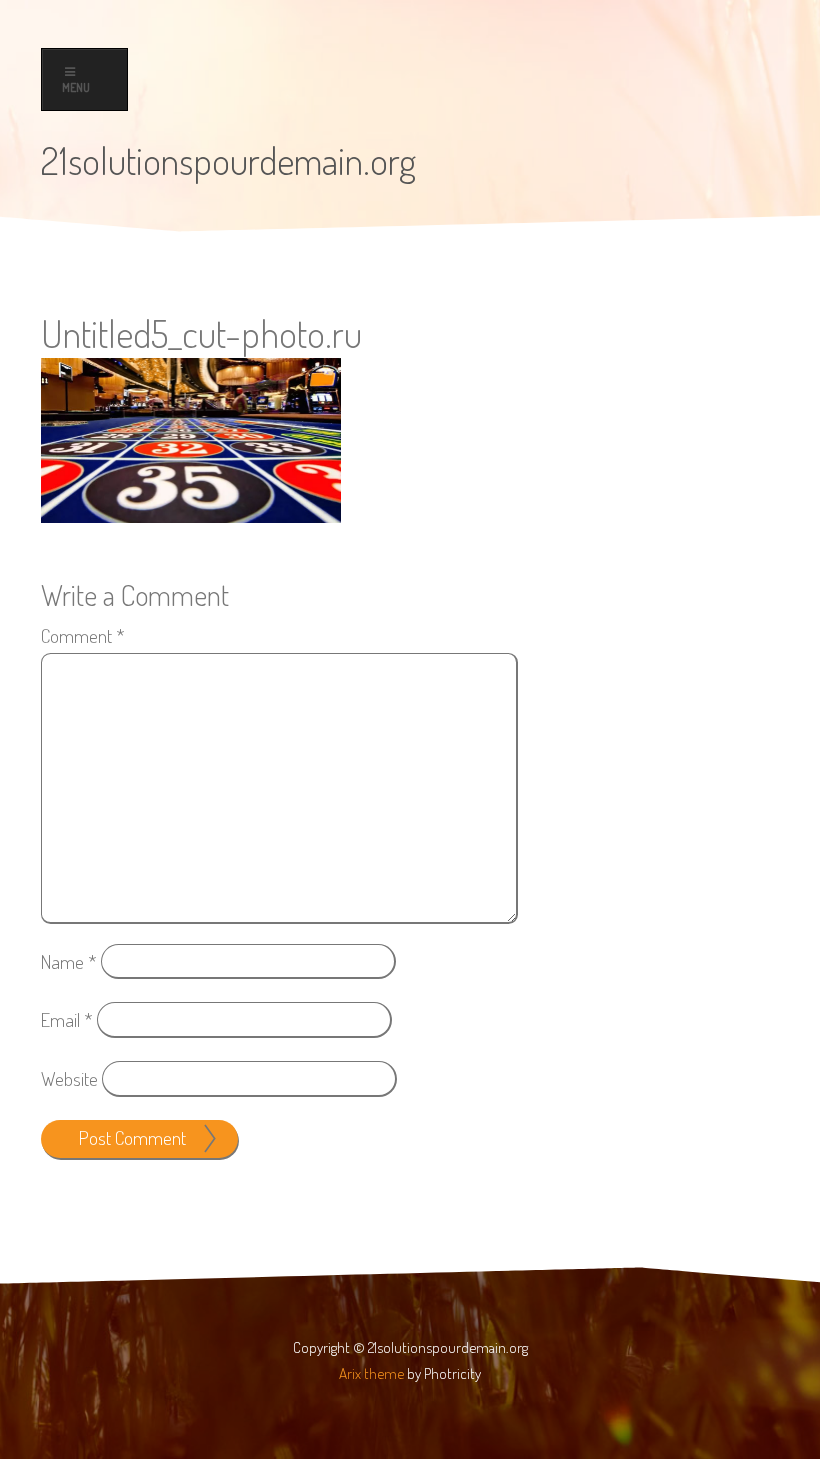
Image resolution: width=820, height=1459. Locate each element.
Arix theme (371, 1373)
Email (67, 1019)
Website (69, 1078)
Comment (83, 635)
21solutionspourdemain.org (228, 160)
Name (69, 960)
